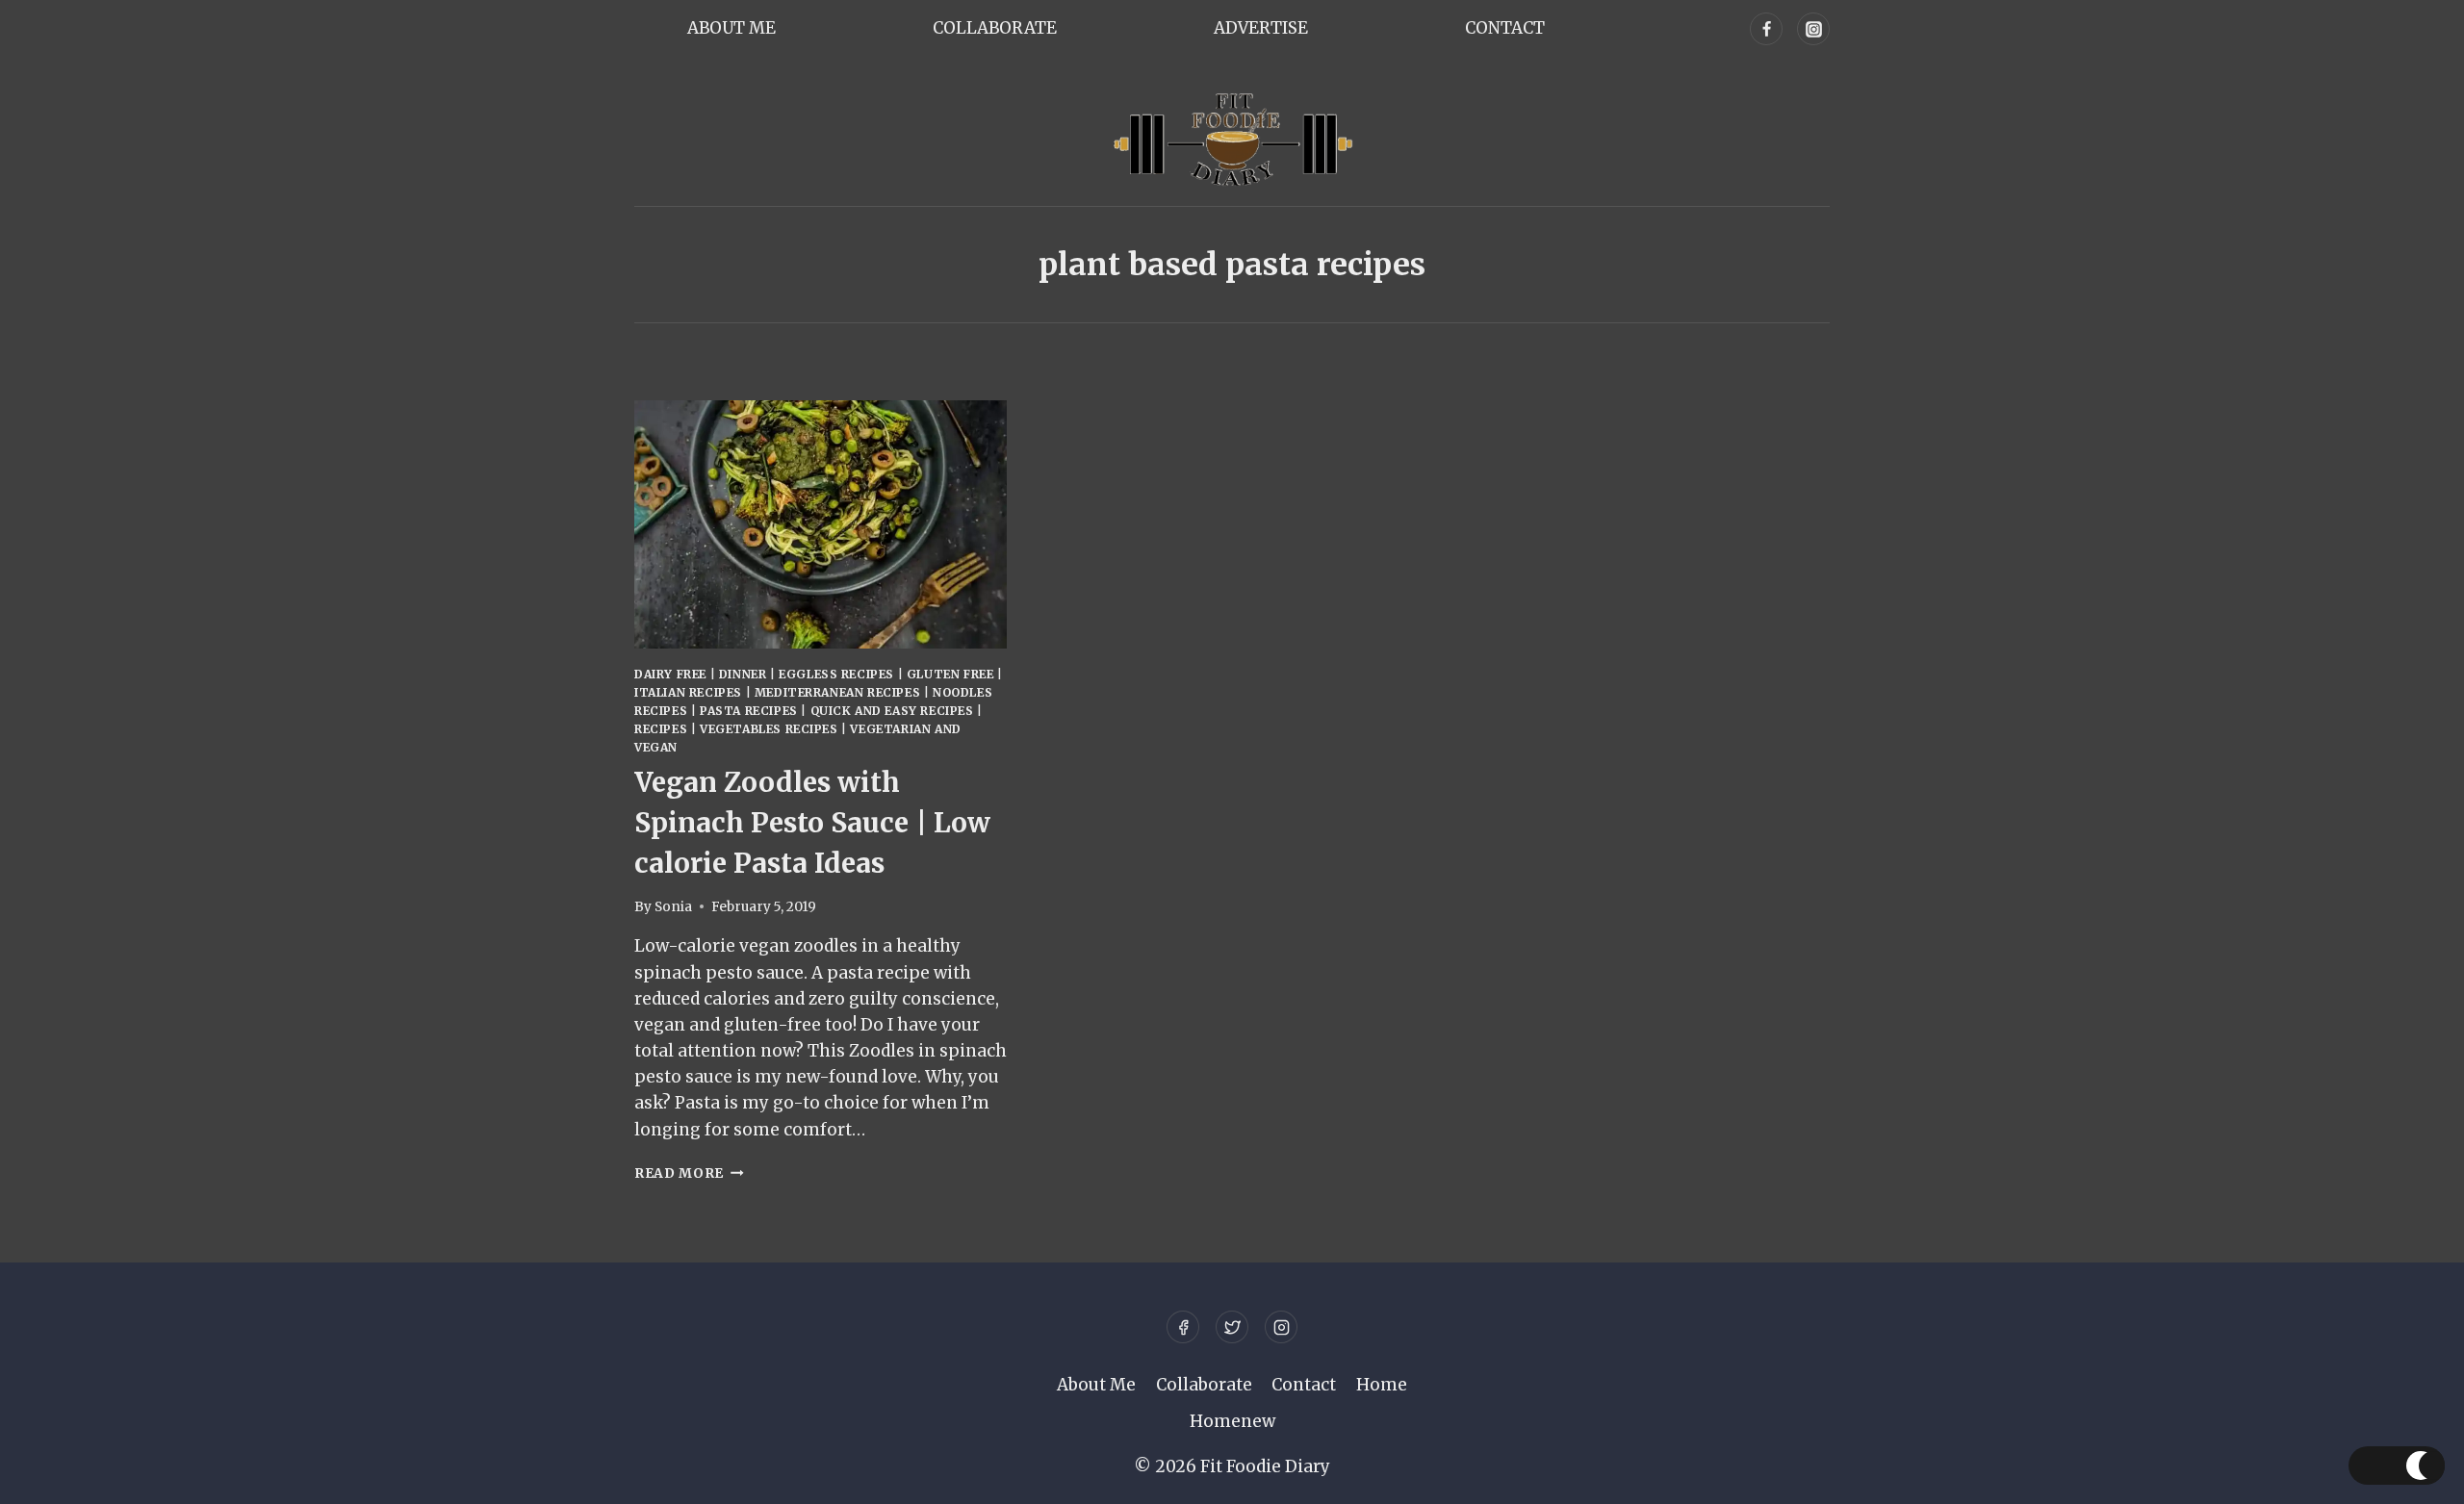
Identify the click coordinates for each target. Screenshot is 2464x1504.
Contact (1505, 28)
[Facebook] (1766, 29)
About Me (731, 28)
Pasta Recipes (749, 711)
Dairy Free (670, 674)
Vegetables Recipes (769, 729)
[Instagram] (1813, 29)
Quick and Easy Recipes (892, 711)
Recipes (661, 729)
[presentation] (821, 524)
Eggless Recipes (836, 674)
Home (1382, 1385)
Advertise (1261, 28)
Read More (689, 1173)
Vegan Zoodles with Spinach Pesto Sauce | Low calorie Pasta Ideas (812, 823)
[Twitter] (1232, 1327)
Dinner (743, 674)
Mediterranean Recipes (838, 692)
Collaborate (995, 28)
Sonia (673, 907)
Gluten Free (950, 674)
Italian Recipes (688, 692)
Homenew (1232, 1421)
